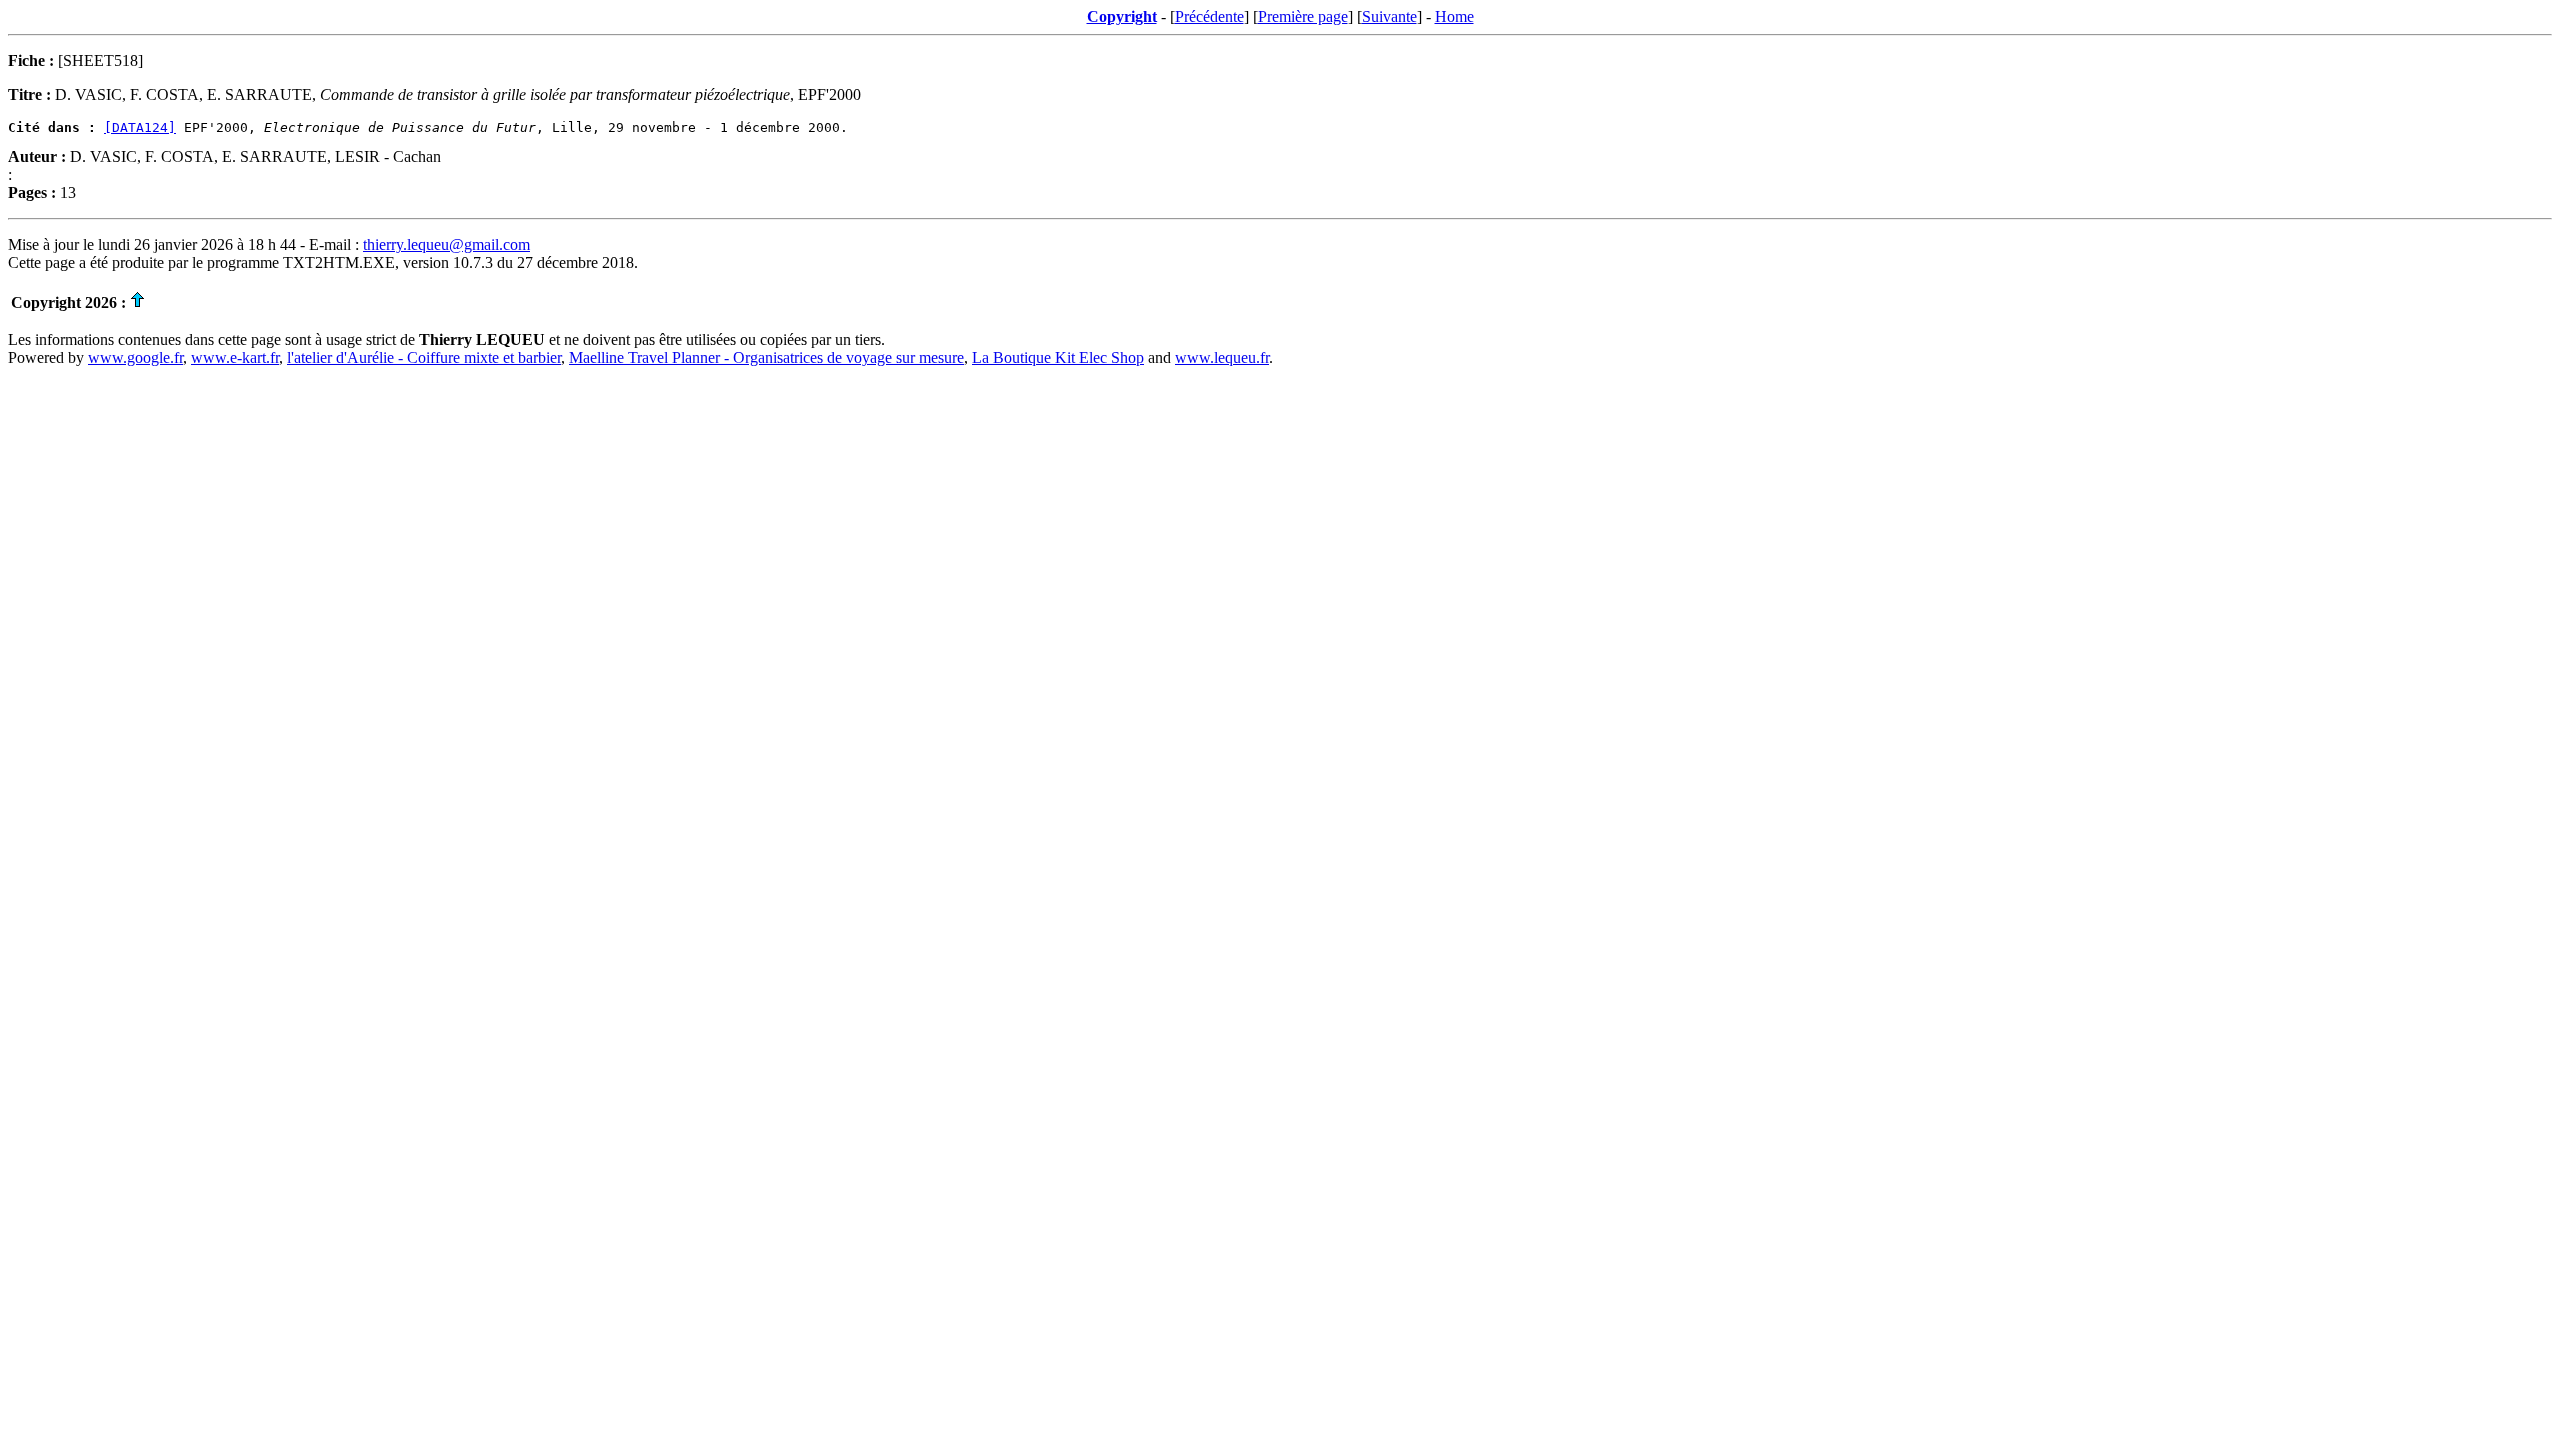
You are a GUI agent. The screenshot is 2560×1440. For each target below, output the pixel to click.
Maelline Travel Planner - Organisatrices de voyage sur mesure (766, 357)
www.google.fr (135, 357)
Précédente (1209, 16)
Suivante (1389, 16)
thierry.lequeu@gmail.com (446, 244)
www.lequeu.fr (1222, 357)
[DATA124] (140, 127)
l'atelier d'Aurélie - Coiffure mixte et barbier (424, 357)
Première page (1303, 16)
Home (1454, 16)
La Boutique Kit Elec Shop (1058, 357)
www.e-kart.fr (235, 357)
